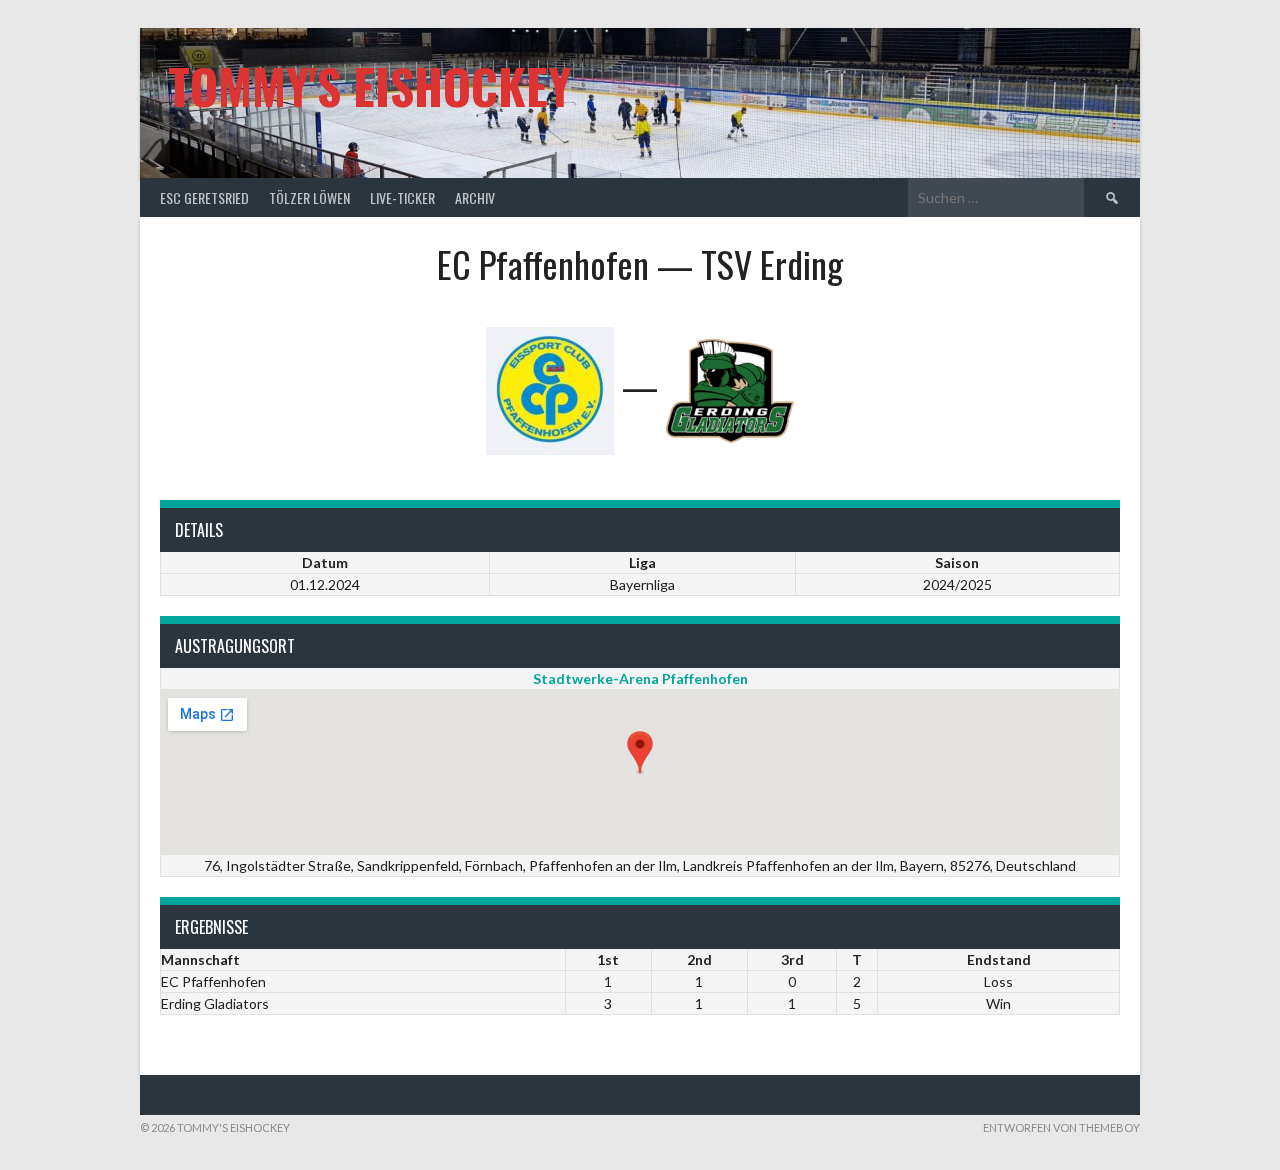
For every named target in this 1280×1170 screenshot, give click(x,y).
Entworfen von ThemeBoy (1061, 1127)
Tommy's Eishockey (369, 85)
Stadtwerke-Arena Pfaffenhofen (640, 678)
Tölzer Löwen (309, 197)
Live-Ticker (402, 197)
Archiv (475, 197)
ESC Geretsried (204, 197)
